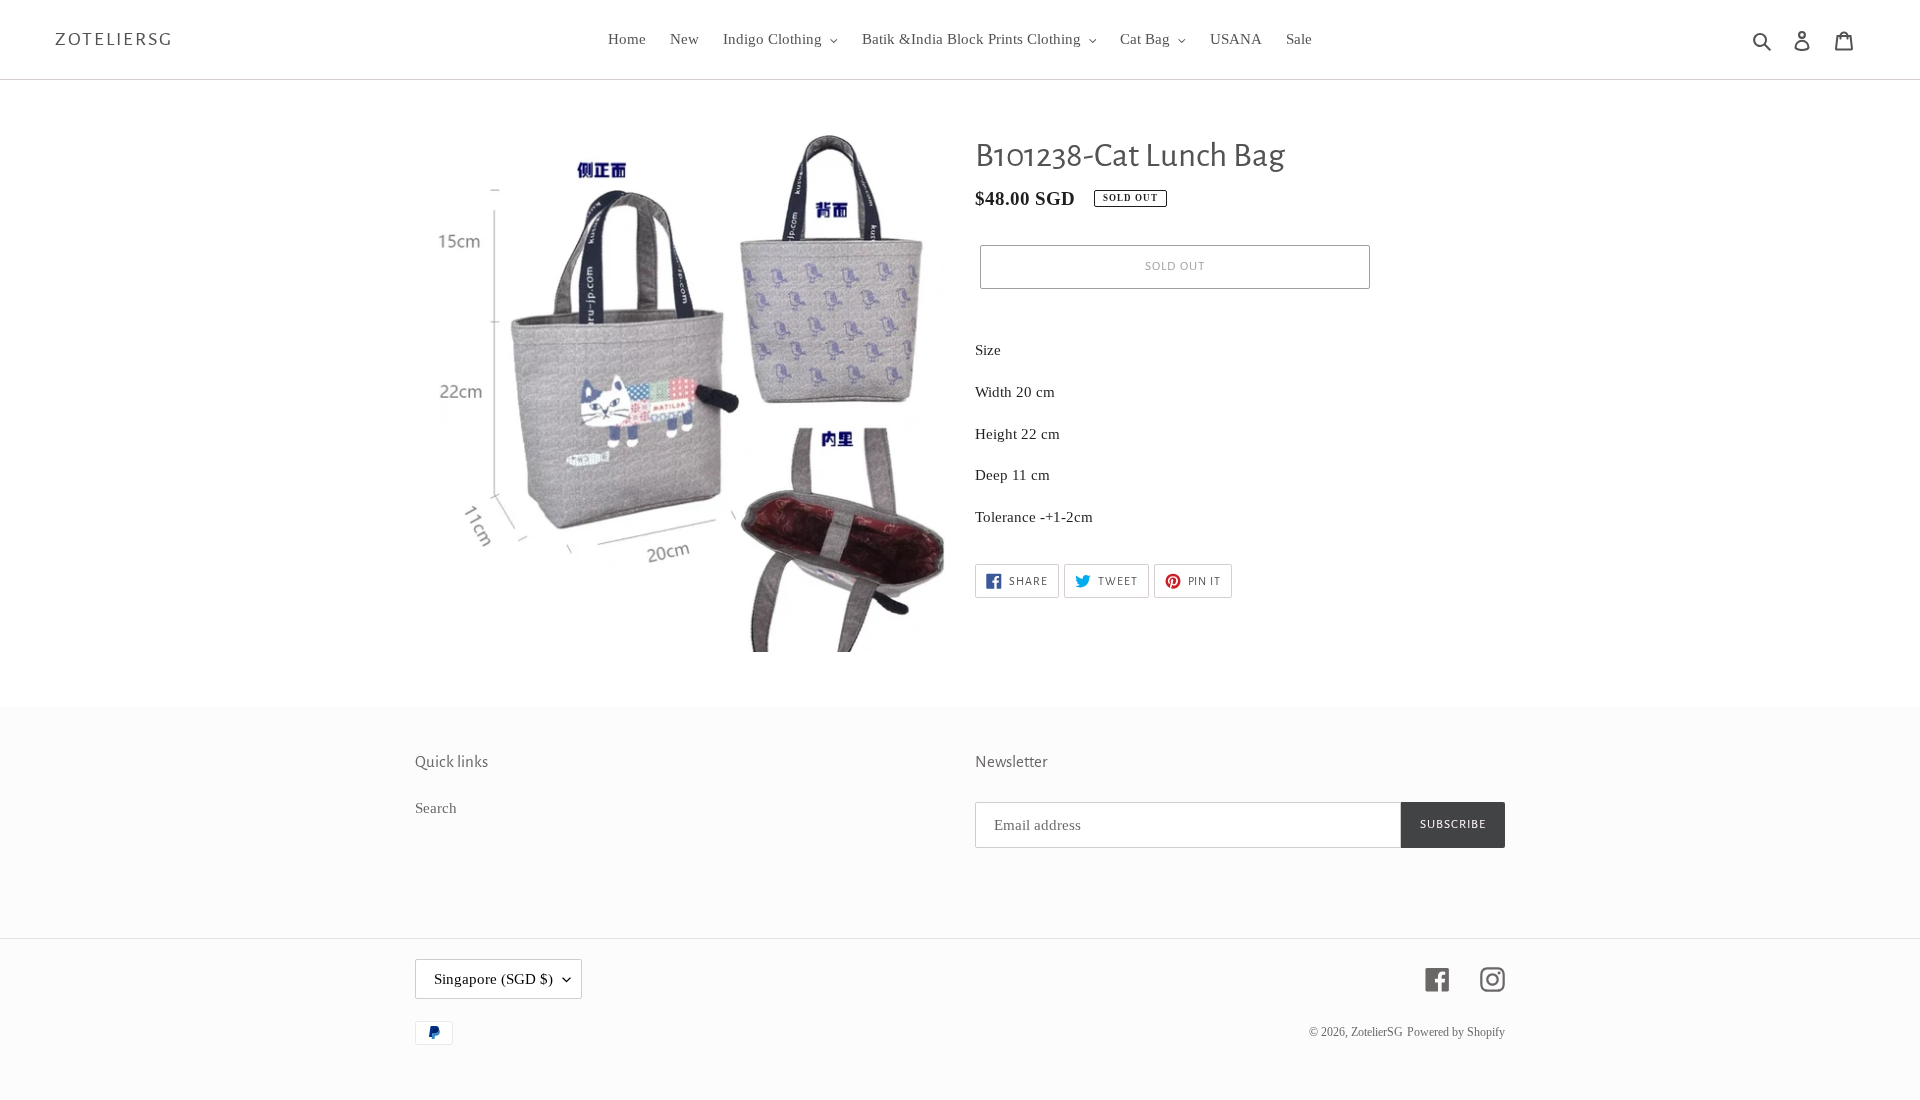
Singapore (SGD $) (493, 979)
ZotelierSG (114, 39)
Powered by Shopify (1456, 1032)
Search (436, 808)
